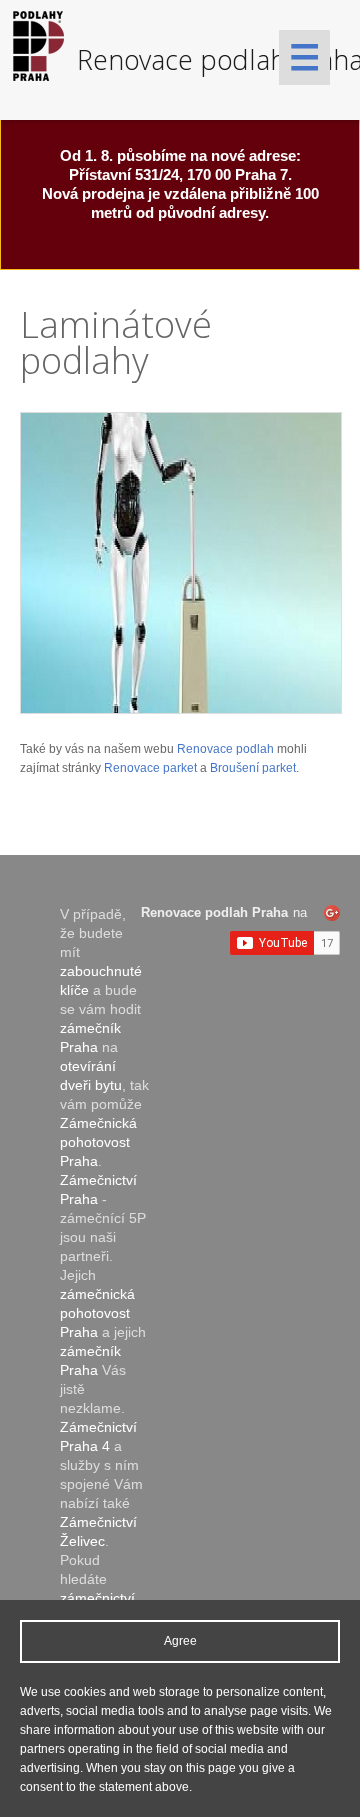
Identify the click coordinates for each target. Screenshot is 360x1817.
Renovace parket (150, 768)
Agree (180, 1641)
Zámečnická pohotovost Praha (98, 1142)
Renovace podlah (225, 749)
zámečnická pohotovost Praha (97, 1313)
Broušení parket (253, 768)
